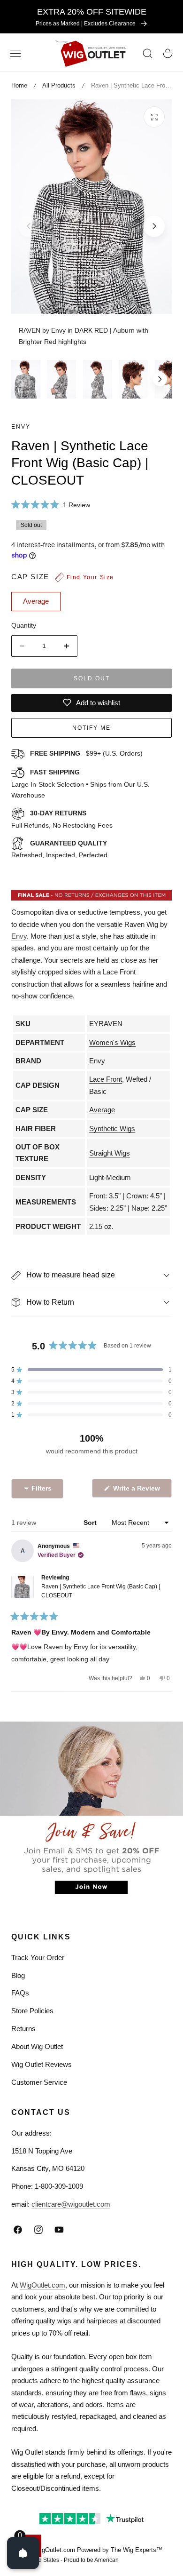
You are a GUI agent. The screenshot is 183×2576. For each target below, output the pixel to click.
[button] (15, 54)
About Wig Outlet (37, 2046)
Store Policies (32, 2011)
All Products (59, 85)
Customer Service (39, 2082)
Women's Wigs (112, 1042)
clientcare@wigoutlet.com (71, 2204)
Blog (18, 1975)
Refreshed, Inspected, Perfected (59, 849)
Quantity (24, 625)
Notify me (91, 728)
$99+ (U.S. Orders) (86, 753)
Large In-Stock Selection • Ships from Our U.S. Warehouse (80, 784)
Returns (23, 2029)
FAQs (20, 1993)
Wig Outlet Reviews (42, 2064)
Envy (21, 427)
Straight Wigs (110, 1153)
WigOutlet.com (42, 2285)
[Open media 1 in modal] (154, 117)
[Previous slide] (29, 226)
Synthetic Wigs (112, 1128)
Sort (91, 1523)
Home (19, 85)
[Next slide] (154, 226)
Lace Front (106, 1079)
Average (102, 1110)
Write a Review (138, 1491)
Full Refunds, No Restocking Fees (62, 819)
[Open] (23, 2553)
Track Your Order (38, 1958)
